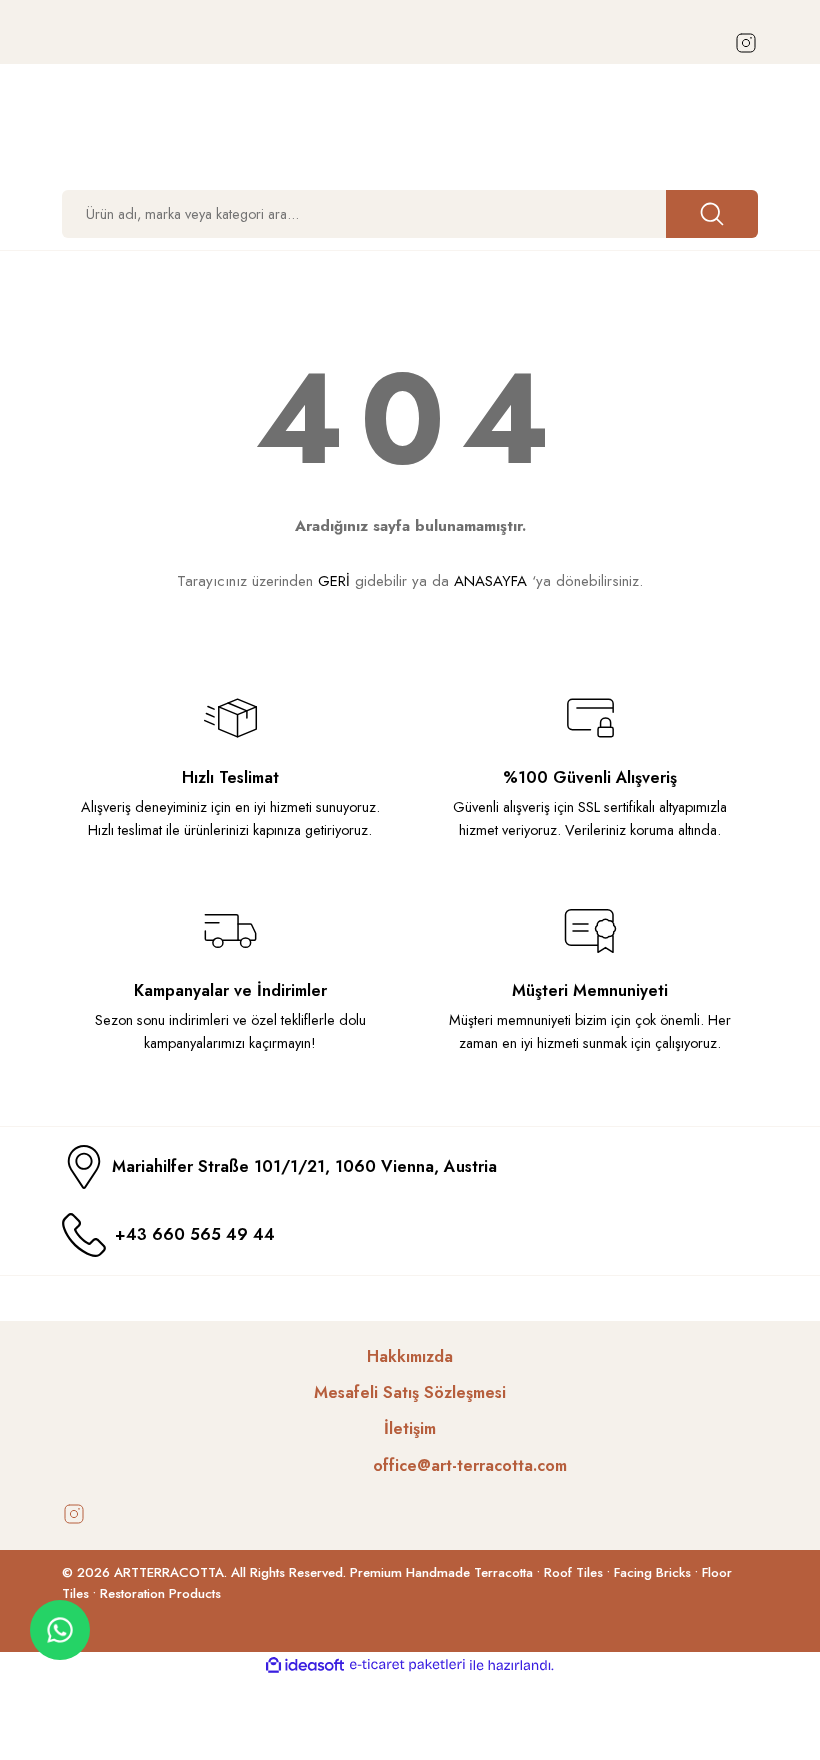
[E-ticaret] (407, 1665)
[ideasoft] (305, 1666)
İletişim (410, 1428)
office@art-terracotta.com (470, 1465)
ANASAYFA (490, 581)
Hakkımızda (410, 1356)
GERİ (334, 581)
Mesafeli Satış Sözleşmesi (410, 1392)
